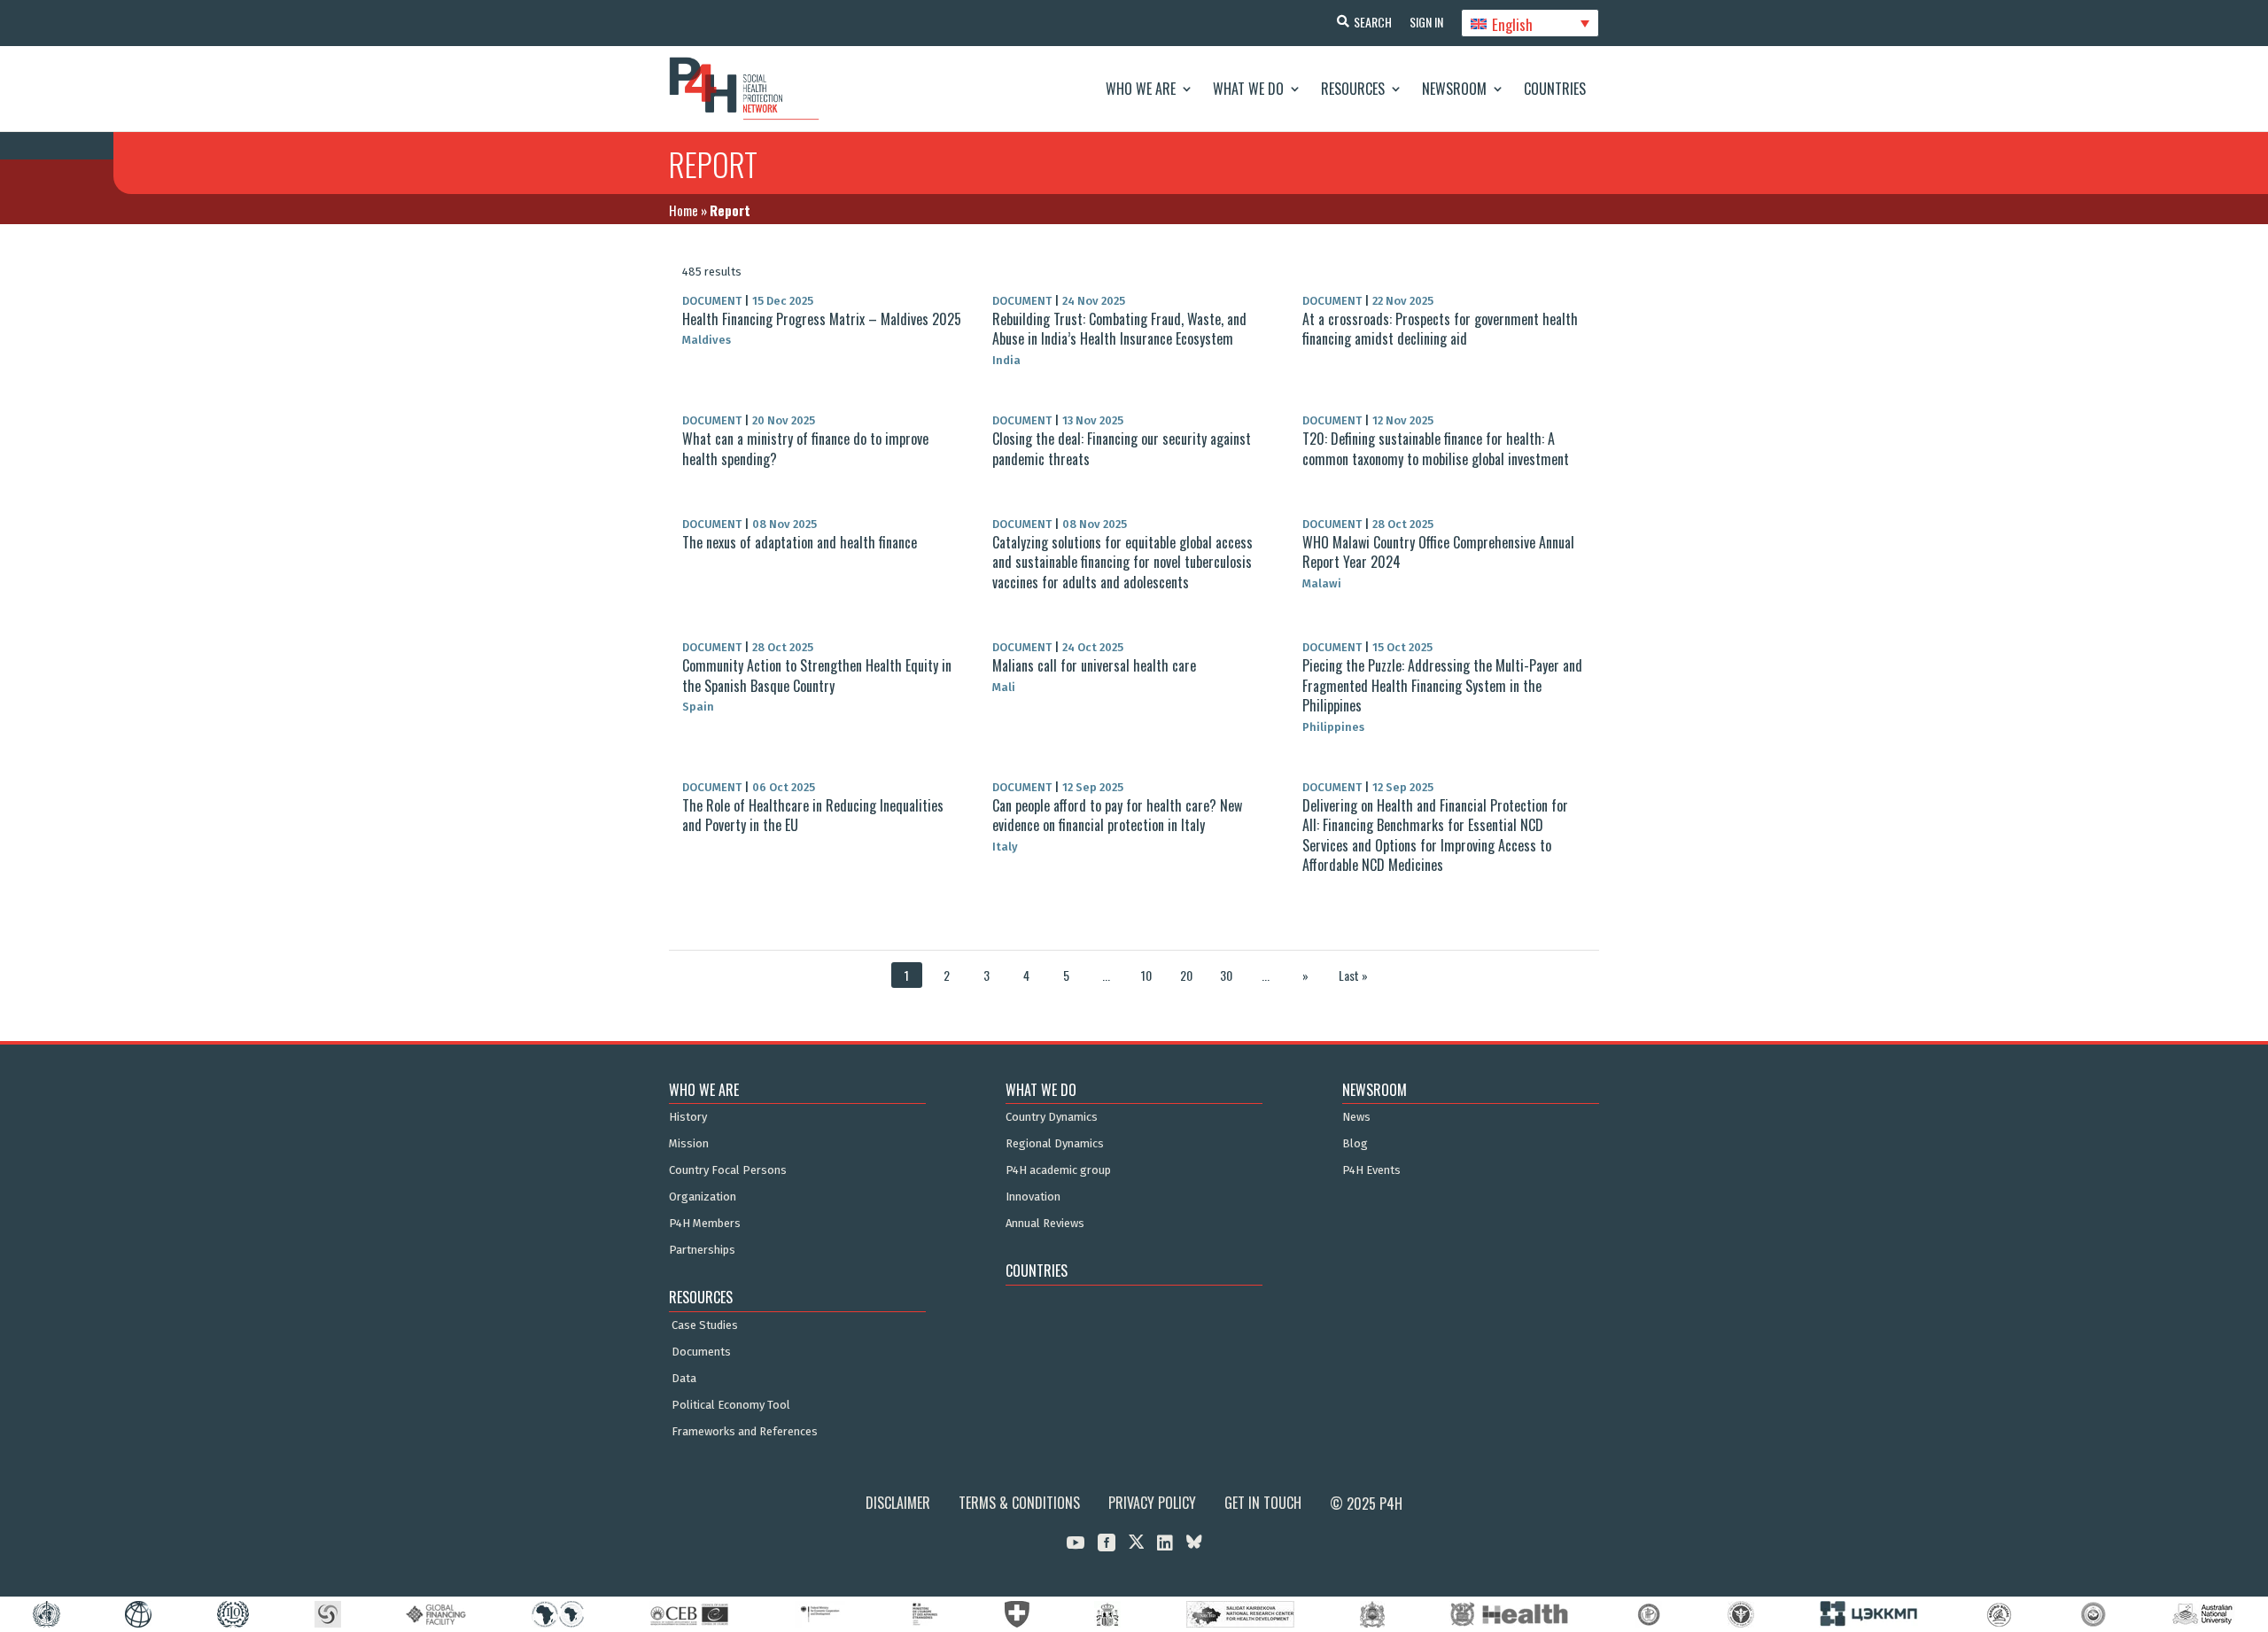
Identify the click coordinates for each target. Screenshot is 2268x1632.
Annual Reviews (1045, 1224)
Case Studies (705, 1325)
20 (1186, 975)
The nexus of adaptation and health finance (800, 542)
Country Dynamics (1052, 1117)
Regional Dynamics (1055, 1144)
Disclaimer (898, 1503)
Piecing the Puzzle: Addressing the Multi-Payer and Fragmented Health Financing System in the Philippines (1442, 685)
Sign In (1426, 22)
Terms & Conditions (1019, 1503)
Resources (1353, 89)
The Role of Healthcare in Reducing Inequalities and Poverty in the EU (813, 815)
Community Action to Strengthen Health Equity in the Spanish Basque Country (817, 675)
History (688, 1117)
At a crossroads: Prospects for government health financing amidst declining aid (1440, 329)
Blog (1355, 1144)
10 (1146, 975)
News (1356, 1117)
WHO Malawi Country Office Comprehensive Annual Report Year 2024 (1438, 552)
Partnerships (702, 1250)
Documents (701, 1352)
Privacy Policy (1152, 1503)
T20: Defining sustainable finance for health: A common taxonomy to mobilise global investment (1436, 448)
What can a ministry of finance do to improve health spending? (805, 448)
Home (684, 210)
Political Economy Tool (731, 1405)
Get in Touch (1263, 1503)
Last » (1353, 975)
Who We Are (1141, 89)
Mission (689, 1144)
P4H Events (1371, 1170)
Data (684, 1379)
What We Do (1248, 89)
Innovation (1033, 1197)
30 (1226, 975)
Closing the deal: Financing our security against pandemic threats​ (1122, 448)
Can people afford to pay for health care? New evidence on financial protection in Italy (1117, 815)
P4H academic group (1058, 1170)
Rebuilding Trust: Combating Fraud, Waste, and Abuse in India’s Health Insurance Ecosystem (1119, 329)
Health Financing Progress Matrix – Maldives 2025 (822, 319)
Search (1373, 22)
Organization (703, 1197)
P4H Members (705, 1224)
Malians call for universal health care (1094, 665)
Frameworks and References (745, 1432)
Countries (1555, 89)
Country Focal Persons (728, 1170)
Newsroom (1454, 89)
